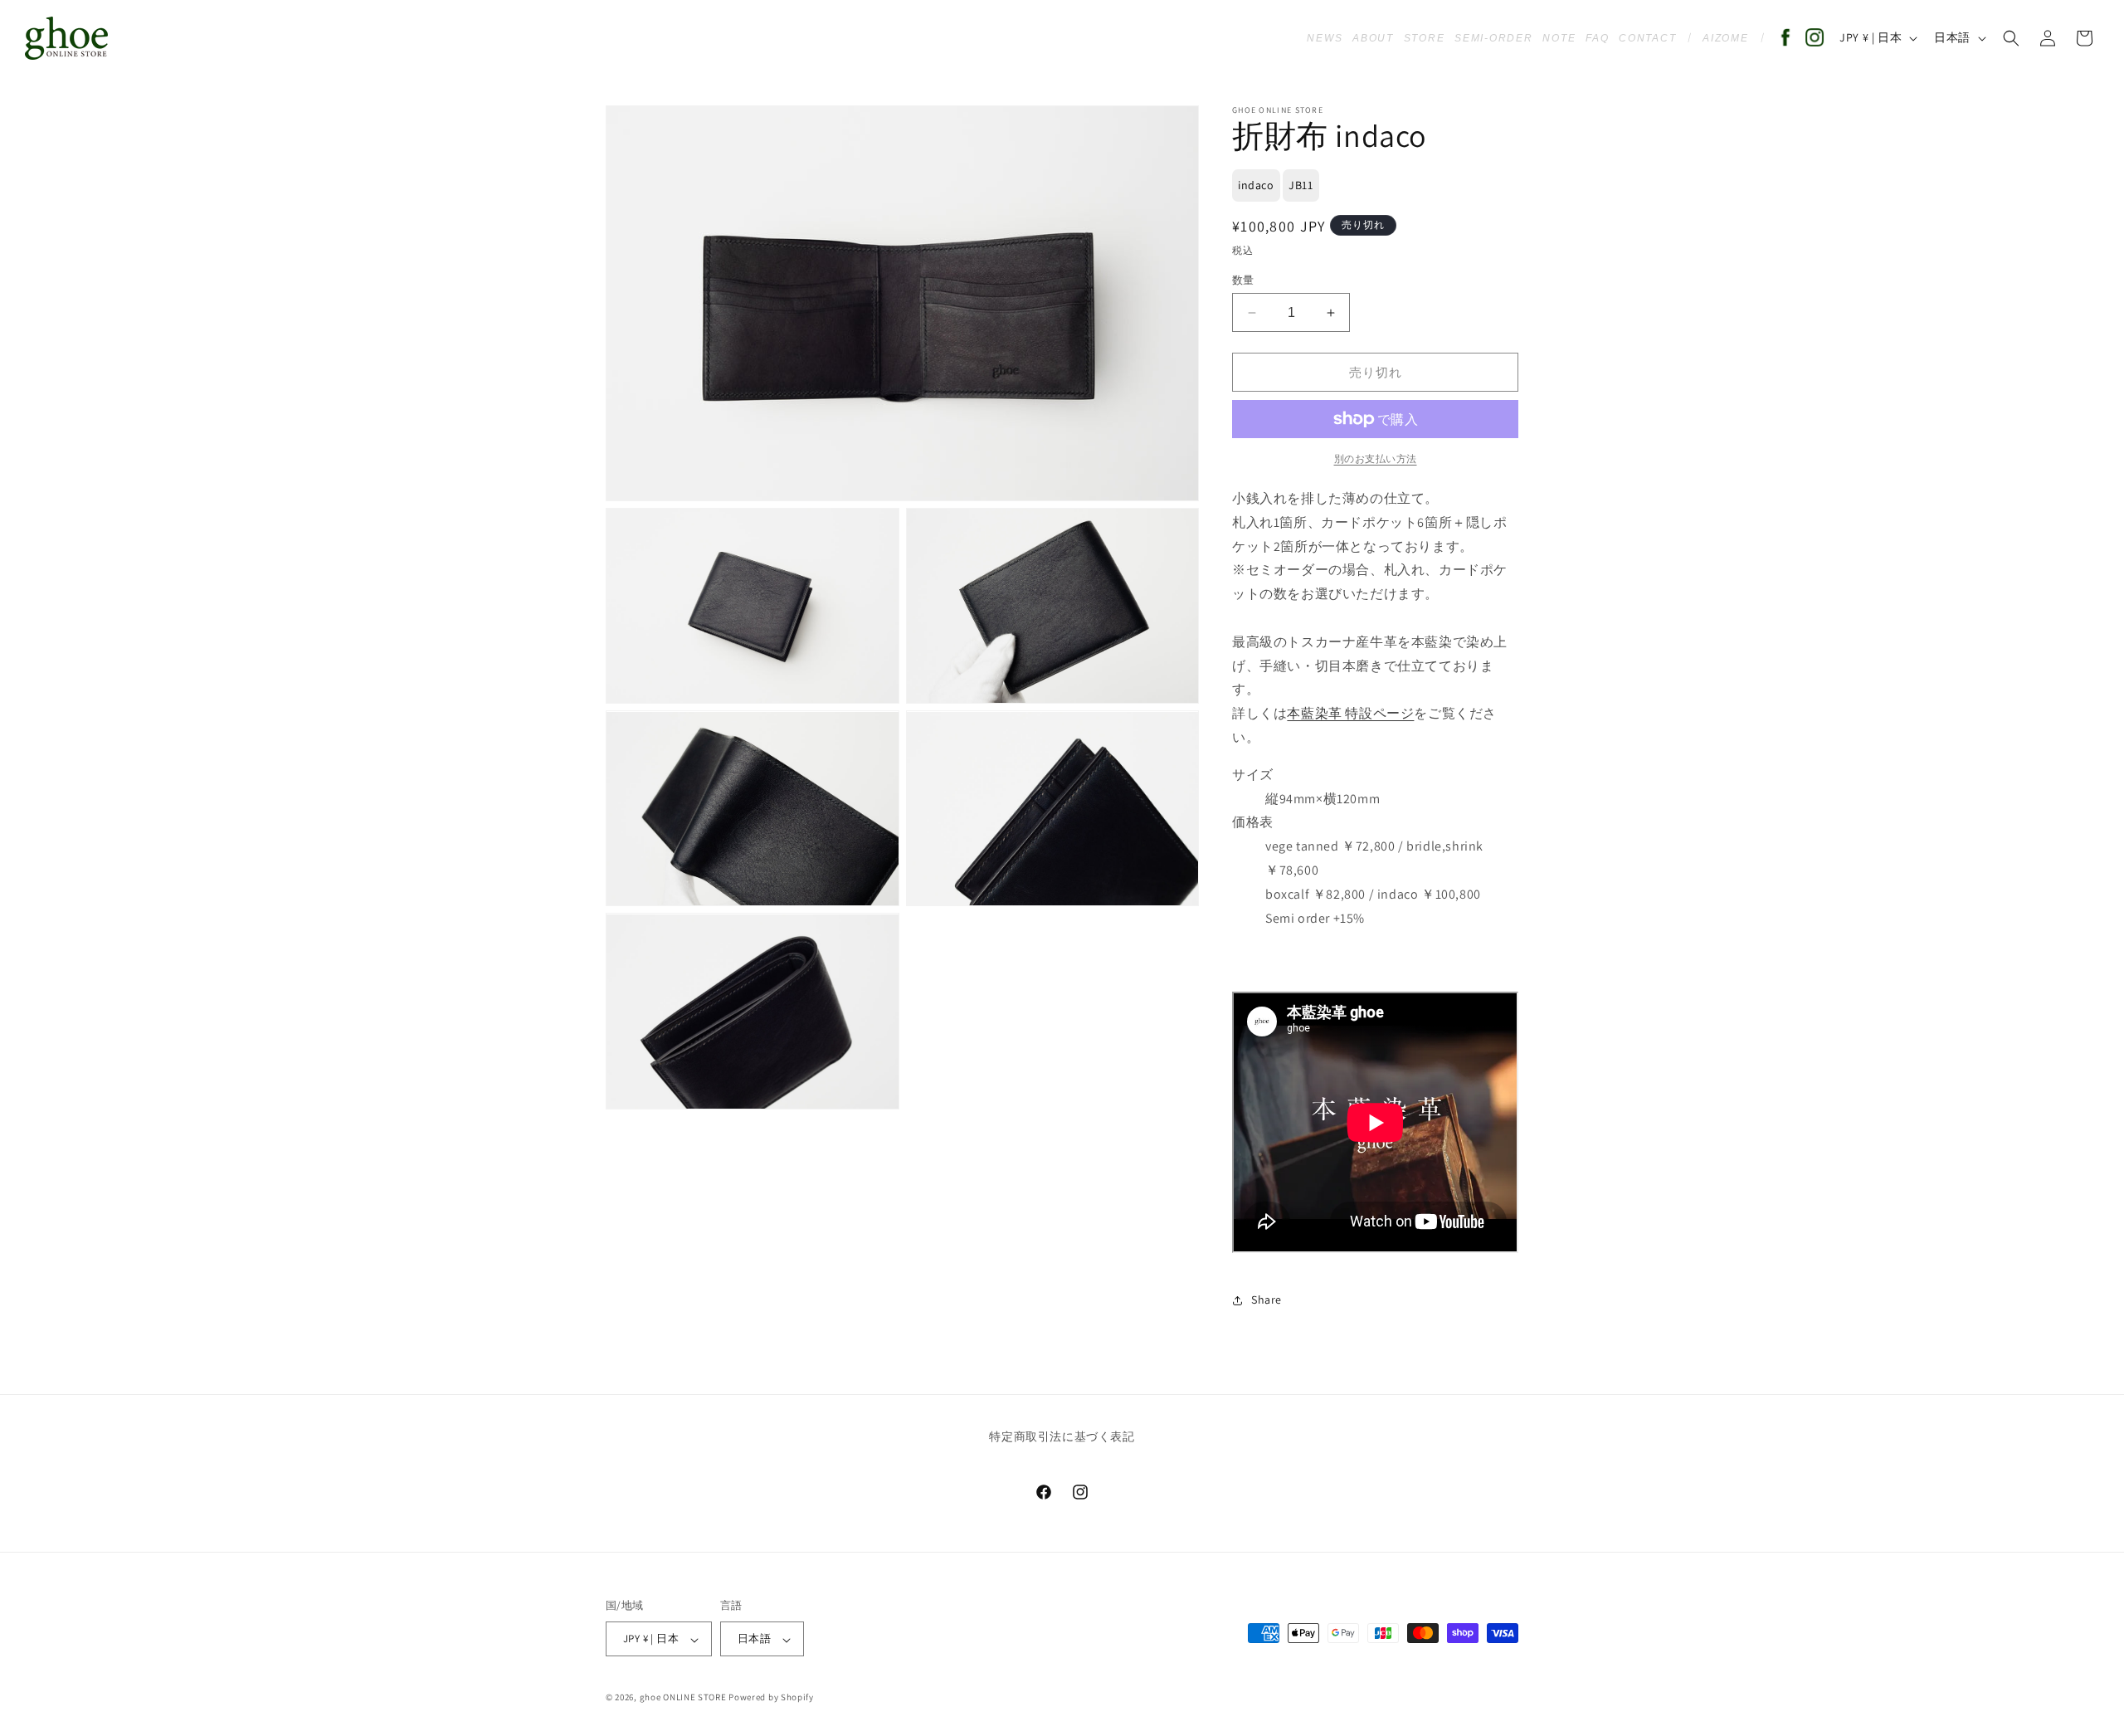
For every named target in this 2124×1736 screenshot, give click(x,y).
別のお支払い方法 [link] (1376, 458)
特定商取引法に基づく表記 (1062, 1437)
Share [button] (1267, 1300)
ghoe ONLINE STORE (683, 1698)
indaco (1256, 185)
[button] (2011, 38)
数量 (1243, 280)
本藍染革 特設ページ (1350, 713)
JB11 (1301, 185)
